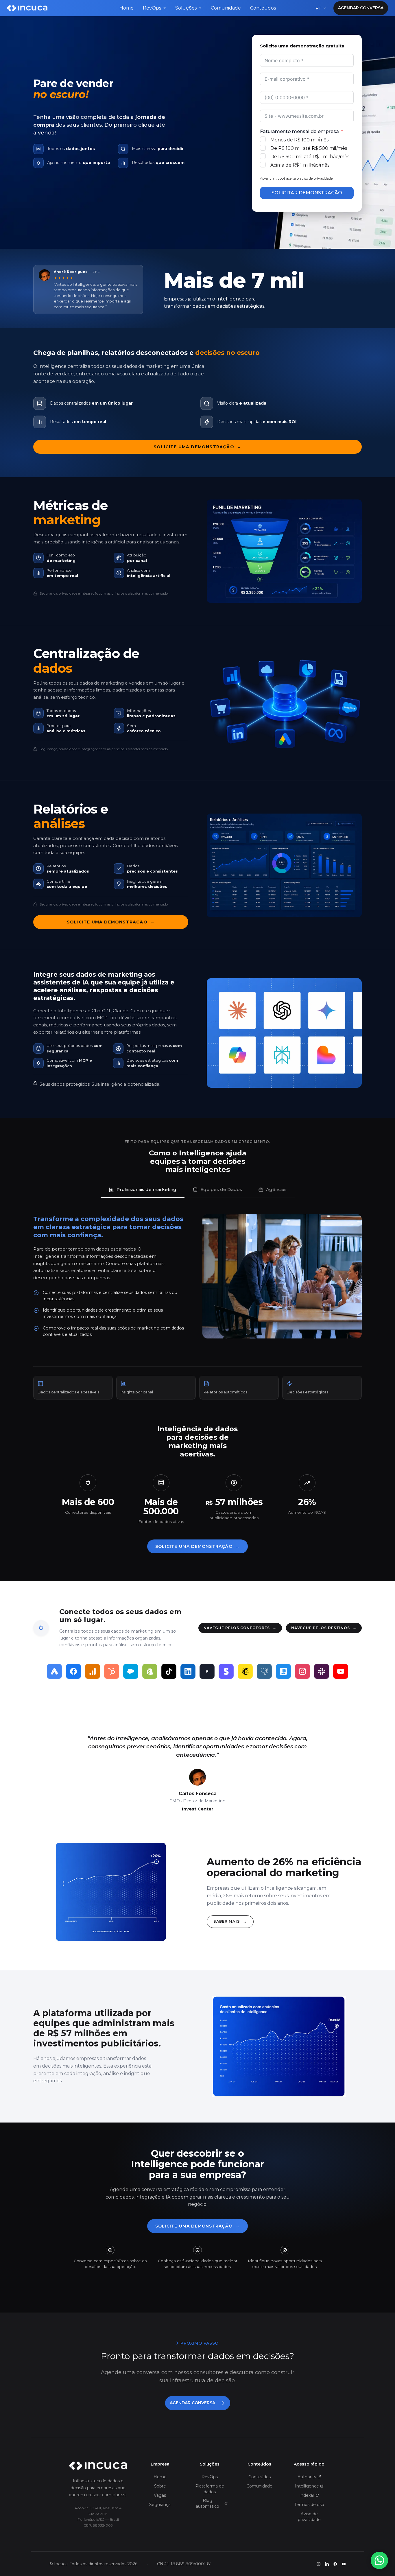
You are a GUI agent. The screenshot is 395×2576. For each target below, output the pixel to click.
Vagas (160, 2495)
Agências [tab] (276, 1189)
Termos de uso (309, 2505)
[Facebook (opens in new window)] (335, 2564)
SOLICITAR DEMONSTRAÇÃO (307, 193)
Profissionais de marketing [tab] (146, 1189)
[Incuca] (27, 8)
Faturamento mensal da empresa (299, 131)
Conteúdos (263, 8)
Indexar (307, 2495)
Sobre (160, 2486)
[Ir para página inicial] (98, 2466)
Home (127, 8)
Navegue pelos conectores (240, 1628)
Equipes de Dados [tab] (221, 1189)
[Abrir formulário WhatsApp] (379, 2560)
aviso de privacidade (316, 178)
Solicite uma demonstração (197, 447)
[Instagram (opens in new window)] (319, 2564)
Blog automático (207, 2503)
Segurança (160, 2505)
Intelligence (307, 2486)
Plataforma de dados (210, 2489)
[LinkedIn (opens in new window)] (327, 2564)
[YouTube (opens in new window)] (344, 2564)
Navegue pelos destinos (324, 1628)
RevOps (152, 8)
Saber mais (230, 1921)
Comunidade (226, 8)
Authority (307, 2477)
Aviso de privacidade (309, 2517)
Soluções (186, 8)
